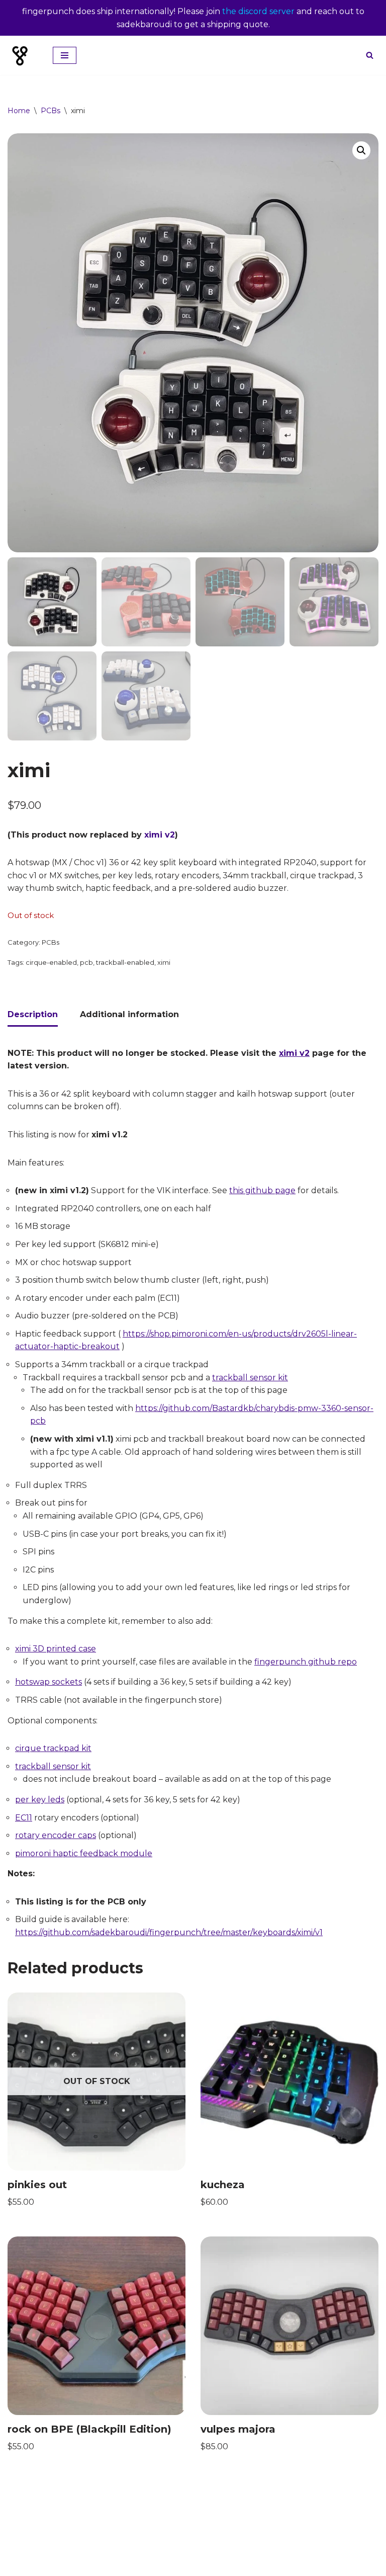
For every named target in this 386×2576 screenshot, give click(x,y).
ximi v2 (160, 835)
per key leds (40, 1800)
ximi (164, 962)
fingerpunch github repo (306, 1662)
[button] (361, 150)
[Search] (370, 55)
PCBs (51, 111)
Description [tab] (33, 1014)
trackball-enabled (125, 962)
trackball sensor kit (250, 1378)
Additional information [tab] (129, 1014)
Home (19, 111)
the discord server (258, 11)
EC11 (24, 1818)
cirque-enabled (51, 962)
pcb (86, 962)
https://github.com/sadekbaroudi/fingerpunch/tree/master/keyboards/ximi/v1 (169, 1932)
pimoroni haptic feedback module (84, 1853)
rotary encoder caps (56, 1835)
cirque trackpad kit (53, 1748)
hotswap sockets (49, 1682)
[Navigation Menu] (65, 55)
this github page (262, 1190)
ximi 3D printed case (56, 1649)
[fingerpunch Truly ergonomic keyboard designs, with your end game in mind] (23, 55)
